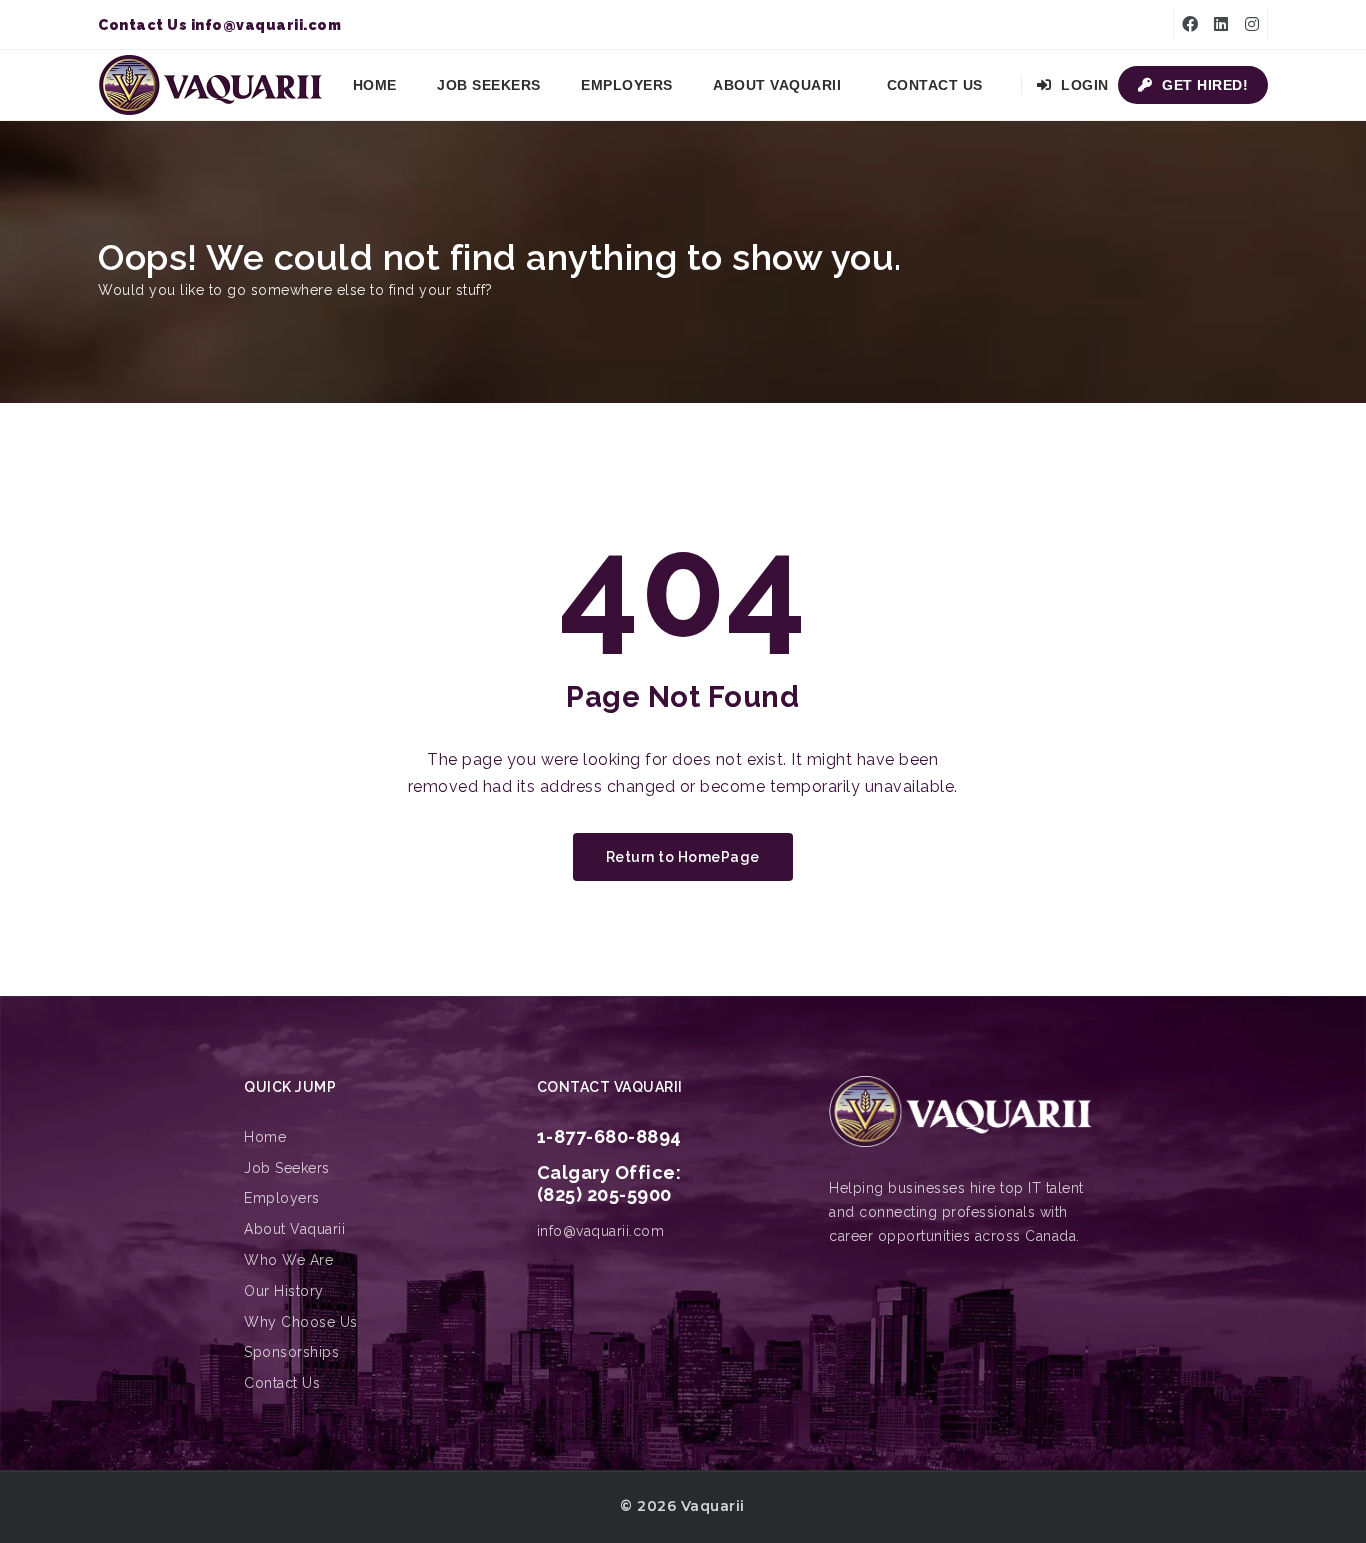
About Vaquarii (777, 85)
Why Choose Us (301, 1322)
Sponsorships (291, 1352)
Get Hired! (1203, 85)
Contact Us (935, 85)
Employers (627, 85)
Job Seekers (489, 85)
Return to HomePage (683, 857)
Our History (284, 1291)
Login (1083, 85)
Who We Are (288, 1260)
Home (375, 85)
